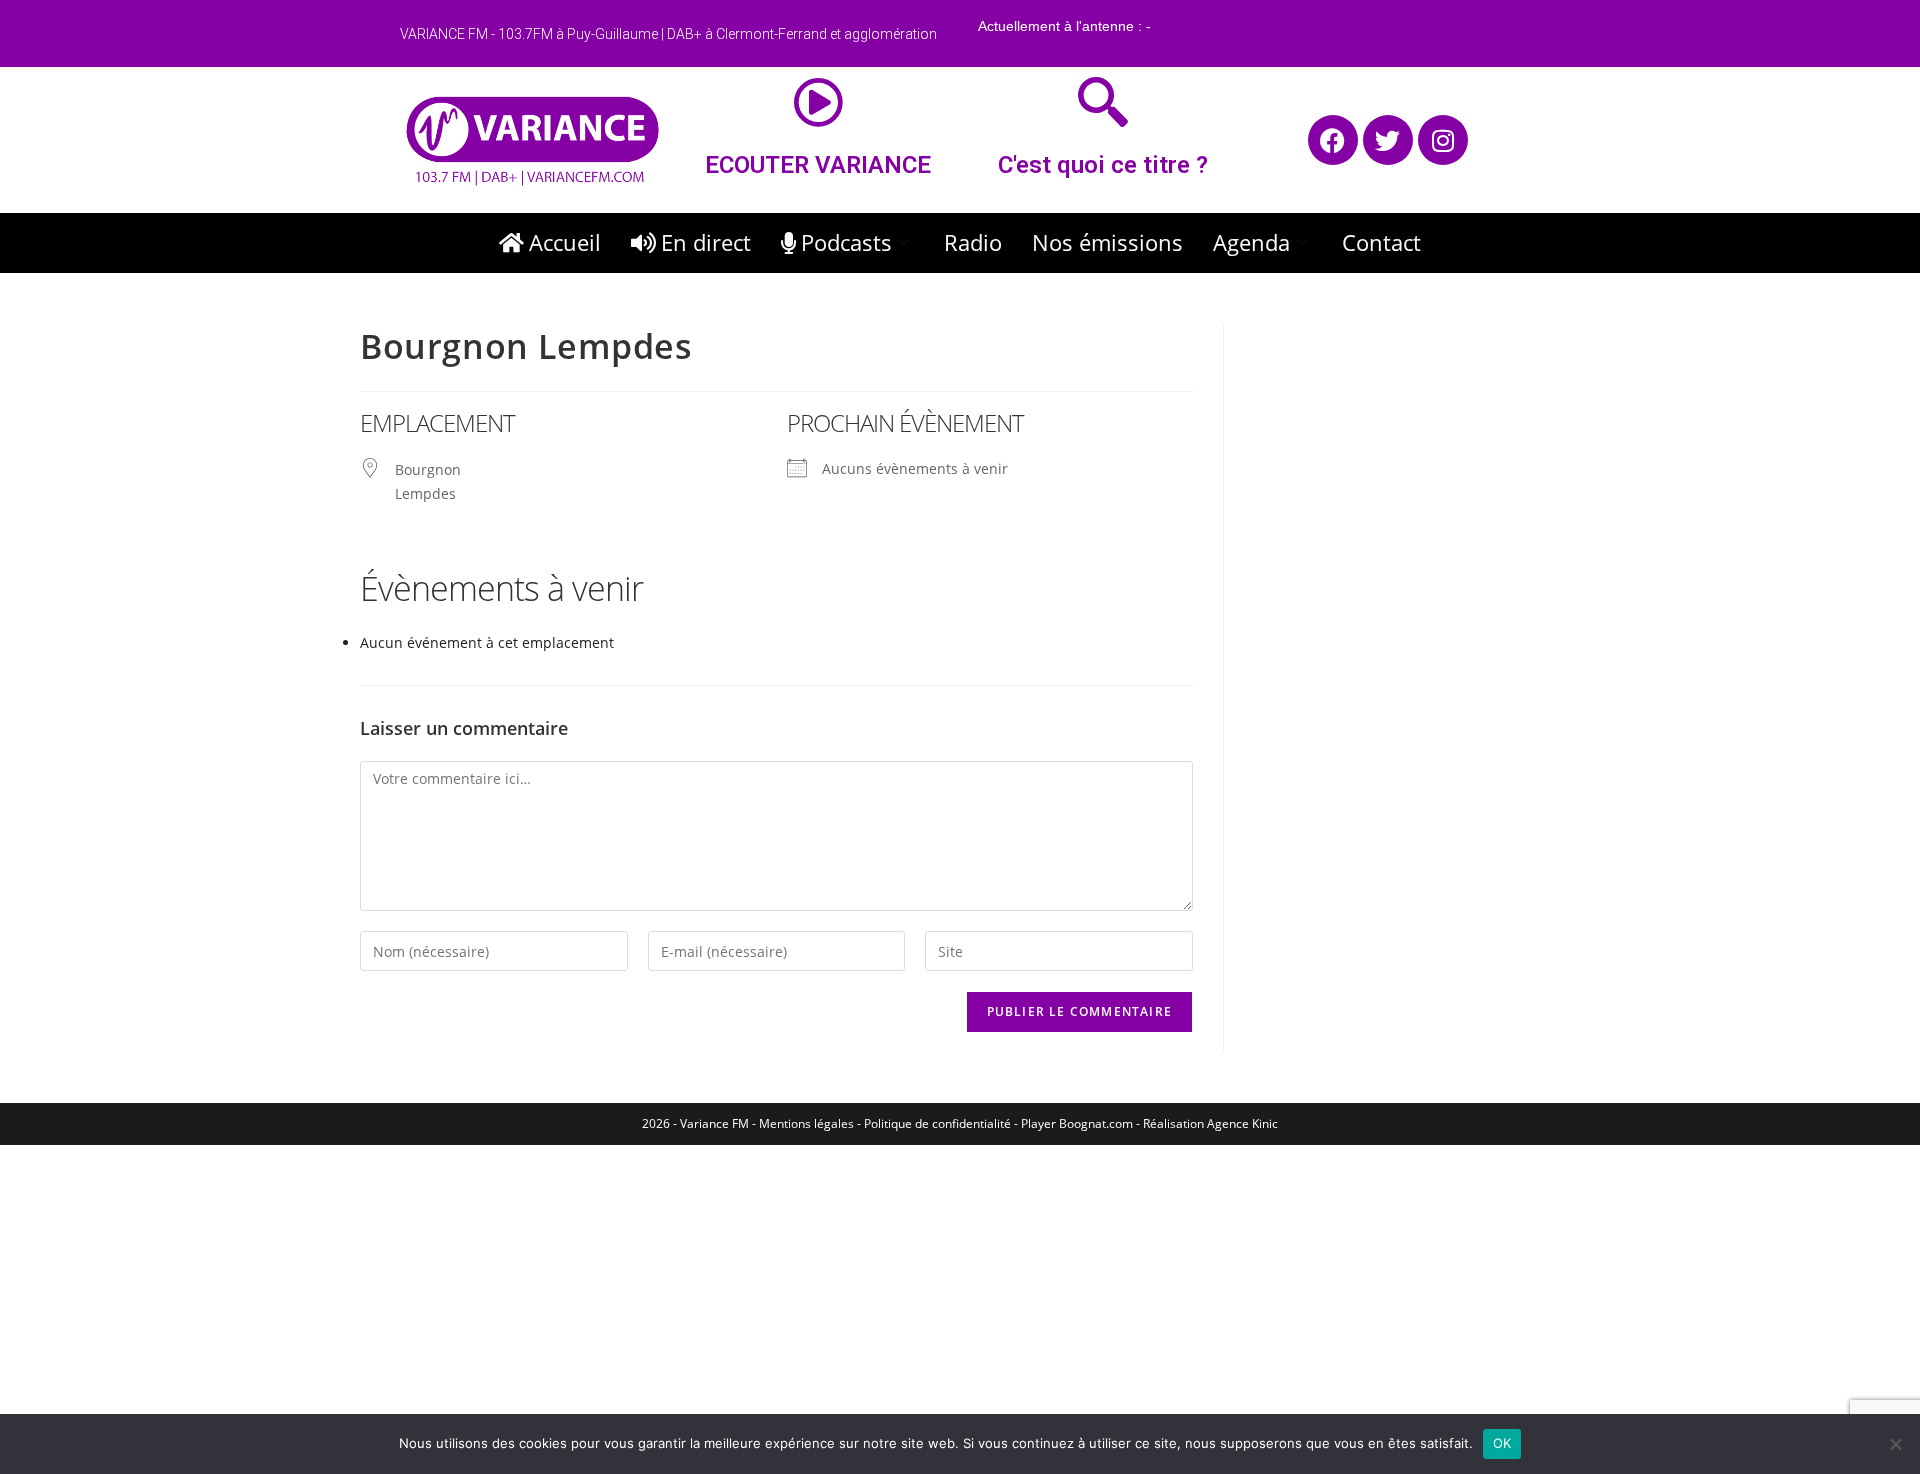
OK (1502, 1443)
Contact (1381, 242)
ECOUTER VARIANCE (818, 165)
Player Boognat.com (1077, 1123)
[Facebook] (1333, 140)
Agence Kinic (1242, 1123)
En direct (706, 242)
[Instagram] (1443, 140)
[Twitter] (1388, 140)
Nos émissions (1107, 242)
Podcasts (846, 242)
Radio (973, 242)
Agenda (1251, 242)
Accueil (565, 242)
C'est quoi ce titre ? (1103, 165)
